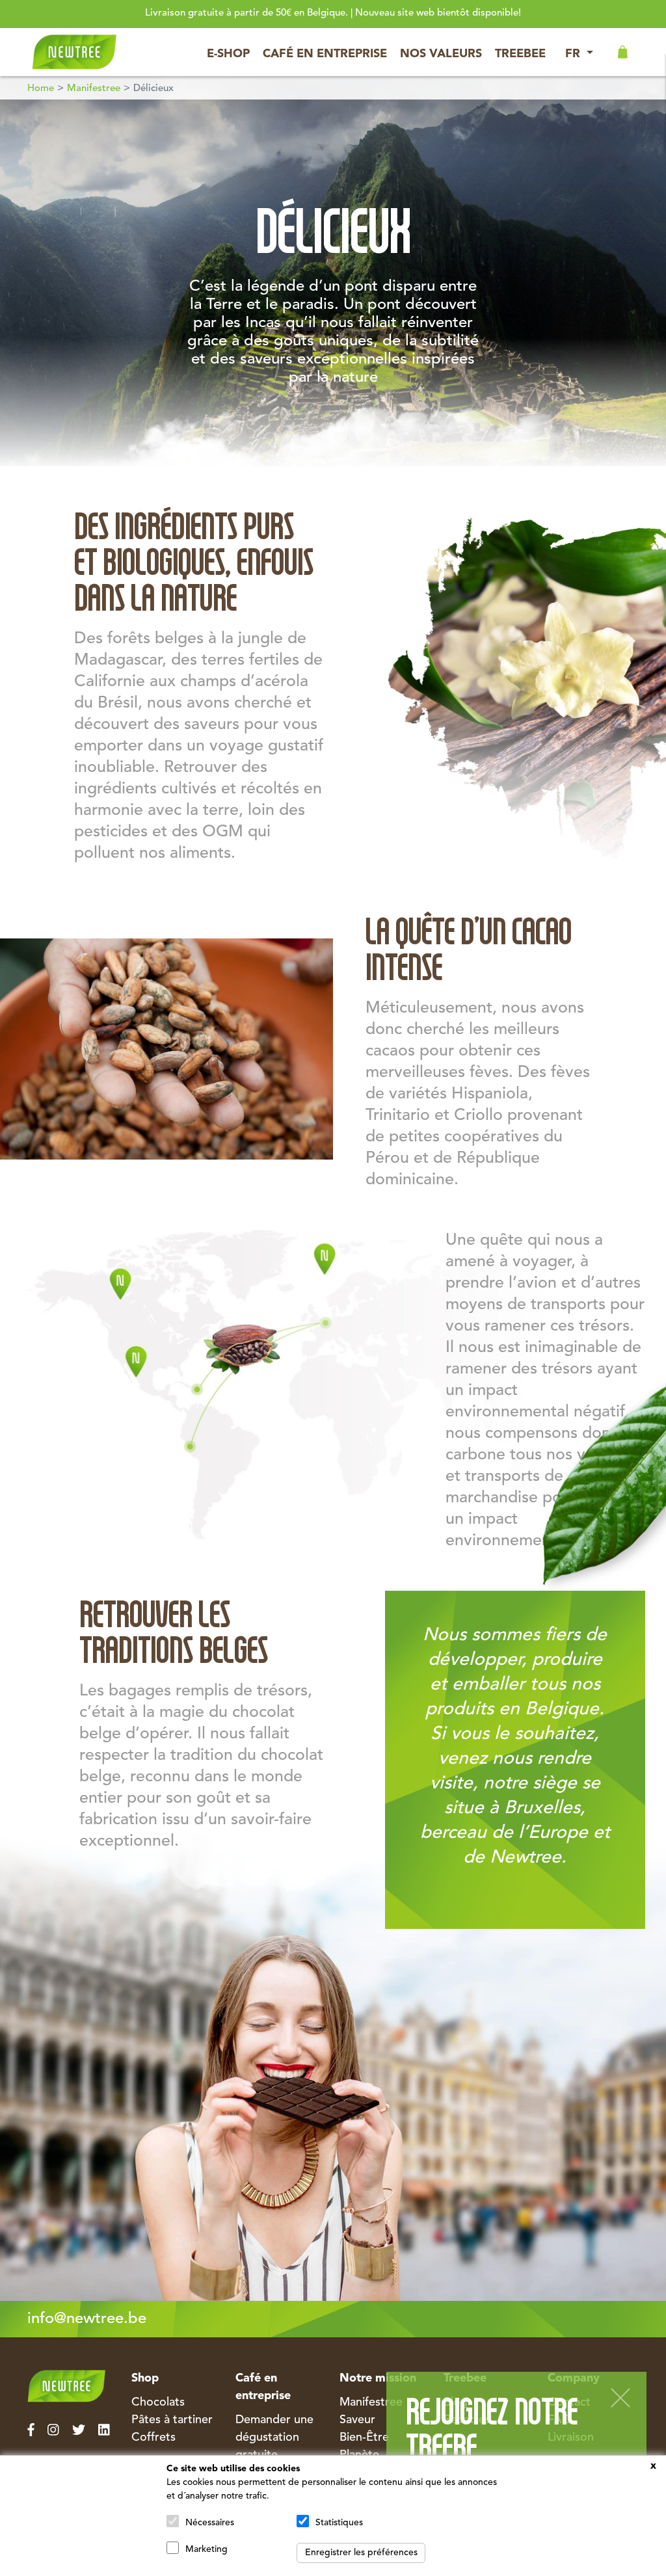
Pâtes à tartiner (172, 2420)
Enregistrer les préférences (361, 2553)
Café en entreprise (325, 54)
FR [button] (574, 54)
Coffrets (153, 2437)
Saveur (357, 2420)
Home (41, 89)
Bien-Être (364, 2437)
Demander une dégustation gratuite (274, 2437)
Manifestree (94, 89)
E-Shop (228, 54)
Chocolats (158, 2402)
